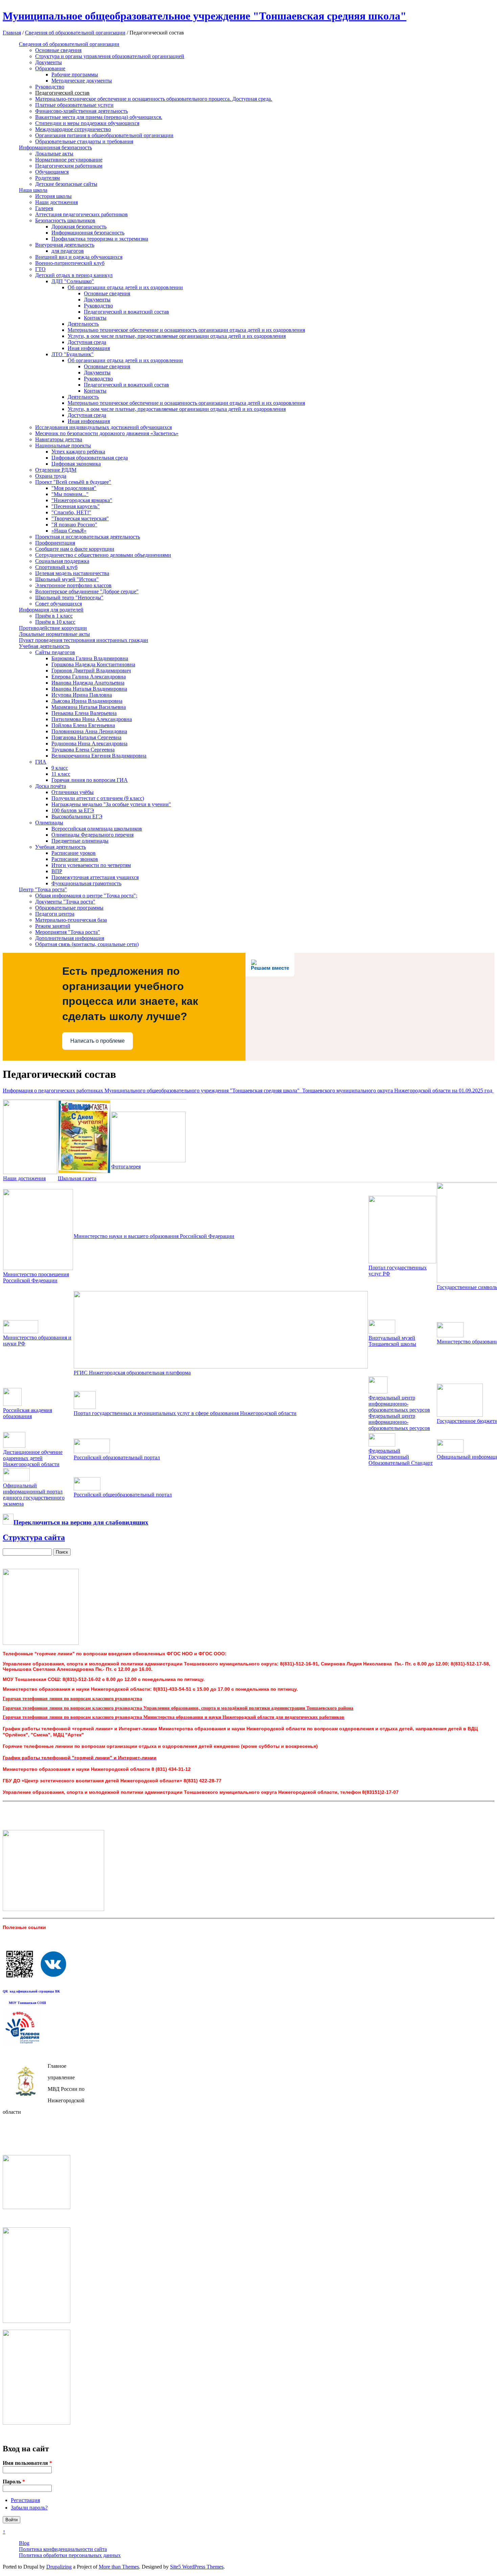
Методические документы (82, 81)
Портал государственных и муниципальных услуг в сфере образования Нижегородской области (185, 1413)
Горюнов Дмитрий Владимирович (91, 671)
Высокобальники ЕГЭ (77, 816)
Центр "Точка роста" (43, 889)
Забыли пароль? (29, 2508)
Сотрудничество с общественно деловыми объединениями (103, 555)
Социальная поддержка (62, 561)
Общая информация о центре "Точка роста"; (86, 896)
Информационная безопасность (55, 147)
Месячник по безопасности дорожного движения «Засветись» (107, 433)
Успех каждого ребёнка (78, 452)
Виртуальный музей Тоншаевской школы (392, 1341)
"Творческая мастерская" (80, 518)
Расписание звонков (75, 859)
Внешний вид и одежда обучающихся (79, 257)
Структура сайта (34, 1537)
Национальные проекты (63, 445)
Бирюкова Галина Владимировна (90, 658)
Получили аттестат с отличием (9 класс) (98, 798)
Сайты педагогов (55, 652)
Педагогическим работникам (69, 166)
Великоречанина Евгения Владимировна (99, 756)
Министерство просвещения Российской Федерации (36, 1277)
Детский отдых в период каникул (74, 275)
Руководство (50, 87)
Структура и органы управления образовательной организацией (110, 56)
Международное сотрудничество (73, 129)
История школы (53, 196)
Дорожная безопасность (79, 227)
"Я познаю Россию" (74, 525)
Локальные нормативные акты (54, 634)
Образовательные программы (69, 908)
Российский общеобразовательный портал (123, 1495)
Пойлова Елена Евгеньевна (83, 725)
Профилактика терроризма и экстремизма (100, 239)
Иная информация (89, 348)
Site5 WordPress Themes (197, 2567)
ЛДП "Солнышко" (73, 281)
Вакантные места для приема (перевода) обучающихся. (99, 117)
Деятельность (83, 324)
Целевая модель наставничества (72, 573)
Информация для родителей (51, 610)
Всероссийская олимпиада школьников (97, 829)
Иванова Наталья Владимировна (89, 689)
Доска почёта (51, 786)
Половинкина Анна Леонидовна (89, 731)
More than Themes (119, 2567)
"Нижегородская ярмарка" (82, 500)
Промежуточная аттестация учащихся (95, 877)
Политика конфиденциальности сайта (63, 2549)
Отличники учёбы (73, 792)
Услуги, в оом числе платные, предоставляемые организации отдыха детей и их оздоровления (177, 336)
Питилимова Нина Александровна (92, 719)
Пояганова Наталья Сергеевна (86, 737)
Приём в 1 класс (54, 616)
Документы (49, 62)
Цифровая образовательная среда (90, 458)
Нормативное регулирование (69, 160)
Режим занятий (53, 926)
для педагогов (68, 251)
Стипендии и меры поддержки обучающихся (87, 123)
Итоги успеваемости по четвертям (91, 865)
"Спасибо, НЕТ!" (71, 512)
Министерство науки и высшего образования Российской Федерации (154, 1236)
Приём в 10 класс (55, 622)
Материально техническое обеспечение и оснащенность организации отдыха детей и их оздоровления (186, 330)
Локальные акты (54, 154)
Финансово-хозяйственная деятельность (81, 111)
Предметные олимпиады (80, 841)
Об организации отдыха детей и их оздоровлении (125, 287)
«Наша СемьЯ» (69, 531)
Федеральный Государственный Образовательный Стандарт (401, 1457)
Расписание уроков (74, 853)
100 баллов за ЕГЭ (73, 810)
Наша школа (33, 190)
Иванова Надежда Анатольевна (88, 683)
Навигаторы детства (59, 439)
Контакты (95, 318)
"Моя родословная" (74, 488)
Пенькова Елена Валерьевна (84, 713)
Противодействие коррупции (53, 628)
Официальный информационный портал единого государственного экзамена (34, 1495)
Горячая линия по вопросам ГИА (90, 780)
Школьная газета (77, 1178)
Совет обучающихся (58, 604)
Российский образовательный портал (117, 1457)
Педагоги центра (55, 914)
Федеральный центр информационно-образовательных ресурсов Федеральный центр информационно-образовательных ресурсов (399, 1413)
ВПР (57, 871)
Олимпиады (49, 823)
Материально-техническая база (71, 920)
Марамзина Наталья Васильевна (89, 707)
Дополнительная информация (70, 938)
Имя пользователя (27, 2463)
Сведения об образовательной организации (75, 33)
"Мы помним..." (70, 494)
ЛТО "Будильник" (73, 354)
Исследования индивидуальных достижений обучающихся (103, 427)
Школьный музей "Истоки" (67, 579)
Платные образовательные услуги (74, 105)
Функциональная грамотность (86, 883)
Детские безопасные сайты (66, 184)
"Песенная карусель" (76, 506)
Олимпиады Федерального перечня (92, 835)
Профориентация (55, 543)
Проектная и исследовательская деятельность (88, 537)
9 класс (60, 768)
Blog (24, 2543)
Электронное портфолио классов (73, 585)
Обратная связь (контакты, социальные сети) (87, 944)
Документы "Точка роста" (65, 902)
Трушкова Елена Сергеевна (83, 750)
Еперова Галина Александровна (89, 677)
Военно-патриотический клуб (70, 263)
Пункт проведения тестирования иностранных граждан (84, 640)
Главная (12, 33)
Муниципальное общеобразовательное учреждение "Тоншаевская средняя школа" (205, 16)
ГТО (40, 269)
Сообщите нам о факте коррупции (75, 549)
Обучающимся (52, 172)
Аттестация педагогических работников (81, 214)
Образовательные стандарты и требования (84, 141)
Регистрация (25, 2500)
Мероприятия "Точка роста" (68, 932)
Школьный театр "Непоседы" (69, 598)
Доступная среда (87, 342)
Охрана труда (51, 476)
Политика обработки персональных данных (70, 2555)
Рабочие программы (75, 75)
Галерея (44, 208)
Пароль (14, 2482)
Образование (50, 68)
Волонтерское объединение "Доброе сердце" (87, 591)
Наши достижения (56, 202)
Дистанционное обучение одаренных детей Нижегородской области (33, 1458)
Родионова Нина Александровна (89, 744)
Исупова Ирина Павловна (82, 695)
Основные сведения (58, 50)
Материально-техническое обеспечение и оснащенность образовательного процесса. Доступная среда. (154, 99)
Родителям (48, 178)
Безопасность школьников (65, 220)
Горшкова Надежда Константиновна (93, 664)
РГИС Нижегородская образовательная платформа (132, 1373)
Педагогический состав (62, 93)
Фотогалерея (126, 1167)
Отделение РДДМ (56, 470)
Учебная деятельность (44, 646)
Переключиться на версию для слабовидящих (81, 1522)
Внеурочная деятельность (65, 245)
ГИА (41, 762)
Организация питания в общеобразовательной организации (104, 135)
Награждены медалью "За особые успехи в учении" (111, 804)
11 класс (61, 774)
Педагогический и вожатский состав (126, 312)
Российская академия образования (28, 1413)
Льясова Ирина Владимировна (87, 701)
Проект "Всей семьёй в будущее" (73, 482)
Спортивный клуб (56, 567)
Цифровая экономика (76, 464)
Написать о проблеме (98, 1041)
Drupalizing (59, 2567)
